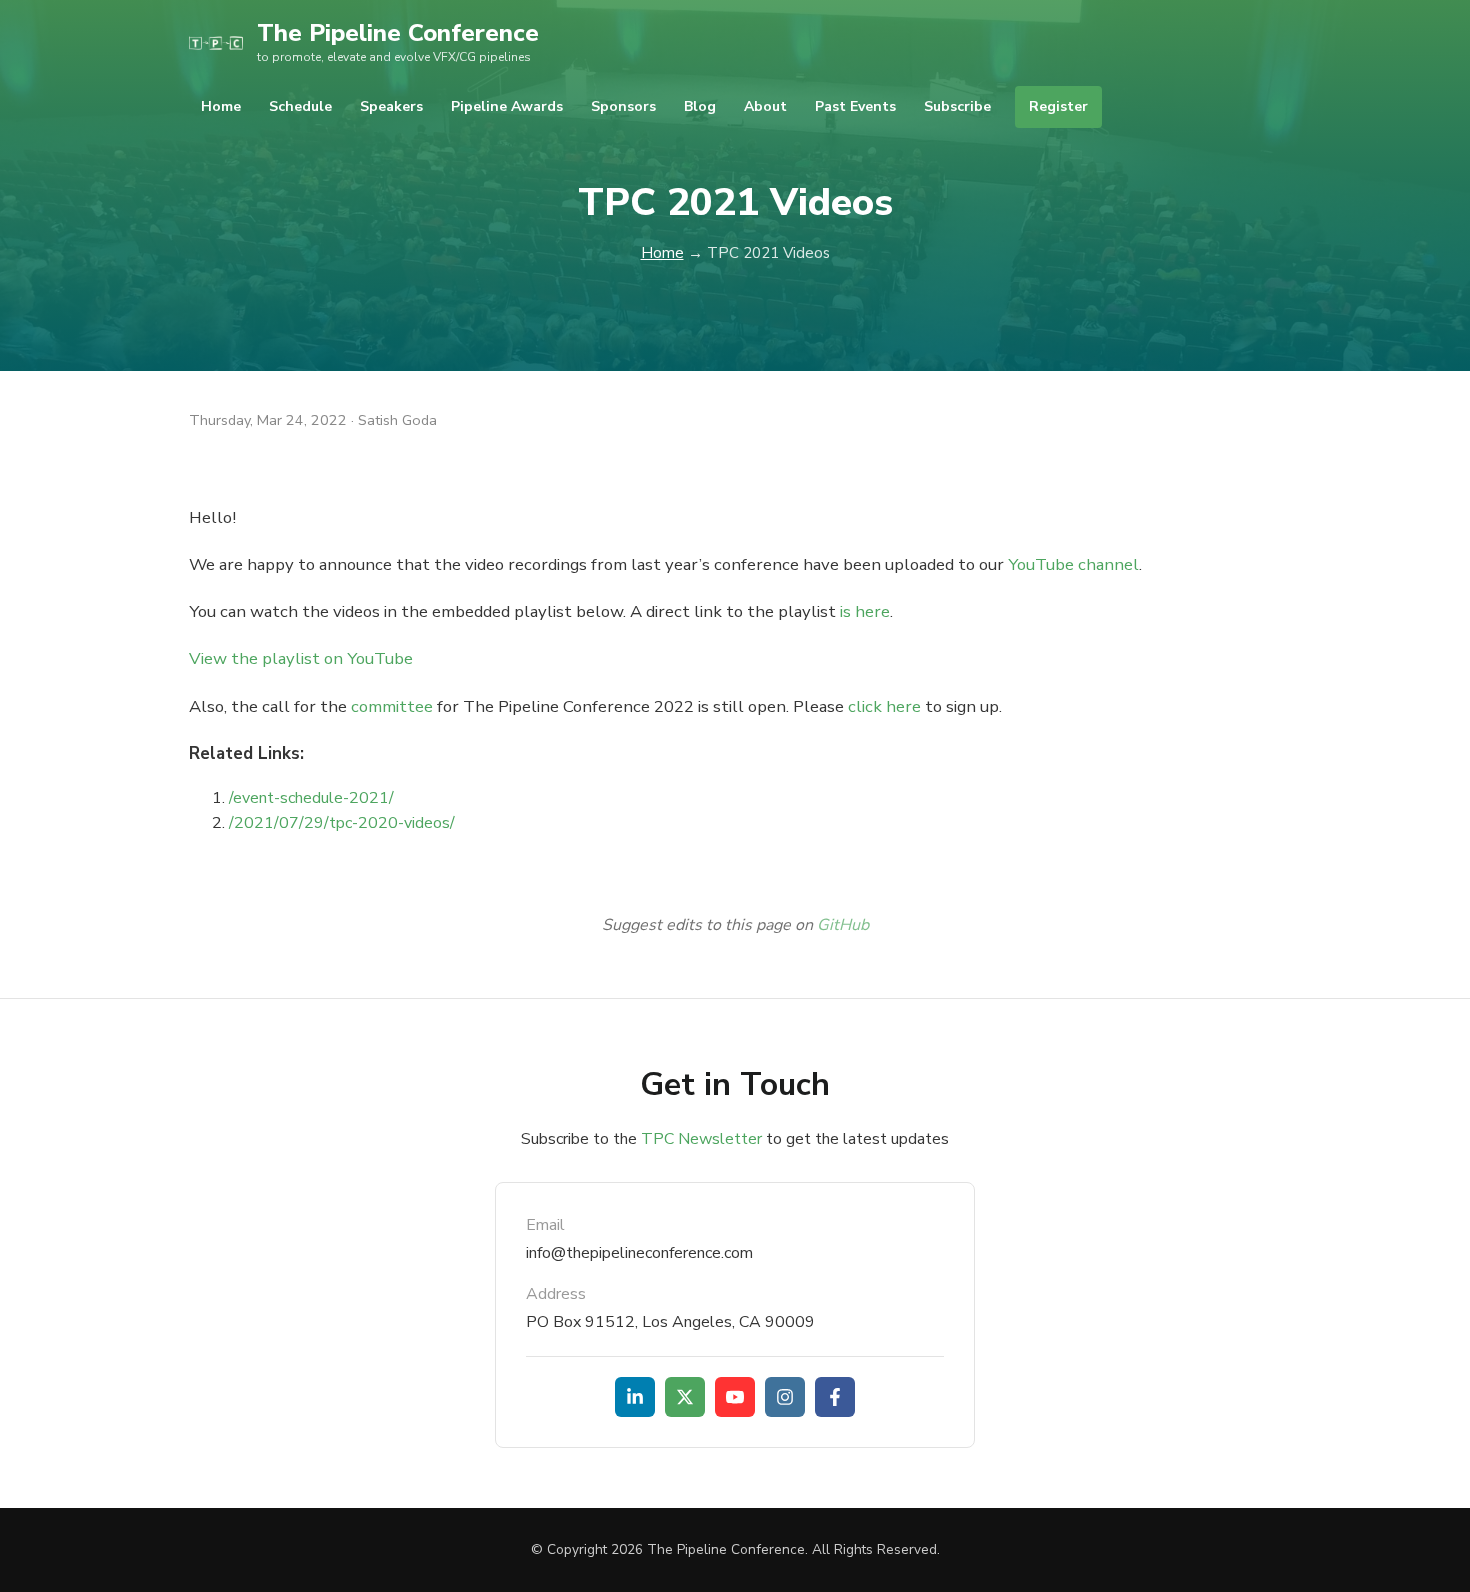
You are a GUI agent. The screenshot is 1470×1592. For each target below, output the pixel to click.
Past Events (855, 106)
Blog (700, 106)
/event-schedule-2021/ (311, 798)
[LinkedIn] (635, 1397)
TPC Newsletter (701, 1139)
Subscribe (957, 106)
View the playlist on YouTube (301, 658)
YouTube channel (1073, 564)
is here (865, 611)
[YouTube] (735, 1397)
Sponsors (623, 106)
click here (884, 706)
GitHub (843, 925)
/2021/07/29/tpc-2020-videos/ (342, 823)
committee (392, 706)
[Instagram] (785, 1397)
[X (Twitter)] (685, 1397)
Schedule (300, 106)
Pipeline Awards (507, 106)
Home (221, 106)
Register (1058, 106)
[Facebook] (835, 1397)
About (765, 106)
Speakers (391, 106)
